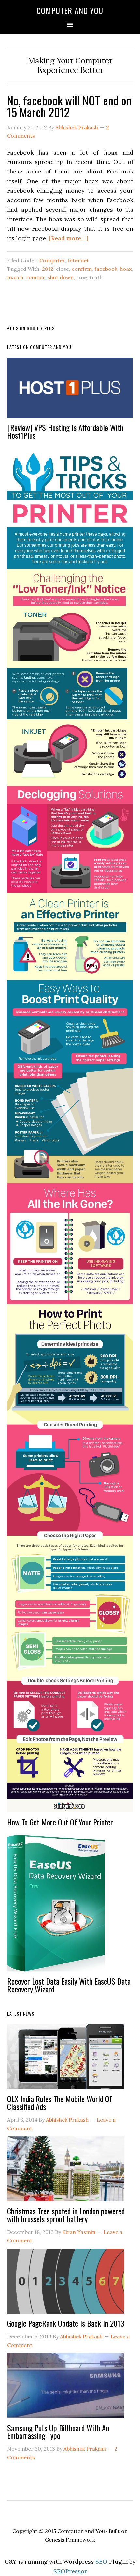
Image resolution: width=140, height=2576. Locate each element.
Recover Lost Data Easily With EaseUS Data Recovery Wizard (69, 1985)
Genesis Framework (70, 2540)
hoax (126, 269)
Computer (52, 260)
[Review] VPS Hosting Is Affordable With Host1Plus (65, 431)
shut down (61, 277)
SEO (101, 2562)
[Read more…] (68, 238)
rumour (35, 277)
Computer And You (70, 10)
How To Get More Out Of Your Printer (60, 1822)
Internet (78, 260)
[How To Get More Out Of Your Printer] (70, 1133)
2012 (48, 269)
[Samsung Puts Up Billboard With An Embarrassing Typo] (66, 2388)
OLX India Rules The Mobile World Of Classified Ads (60, 2102)
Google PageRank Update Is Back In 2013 (66, 2323)
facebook (106, 269)
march (15, 277)
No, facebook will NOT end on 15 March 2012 (69, 106)
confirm (82, 269)
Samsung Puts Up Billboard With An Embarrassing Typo (58, 2431)
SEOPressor (70, 2571)
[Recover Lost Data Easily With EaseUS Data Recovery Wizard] (56, 1906)
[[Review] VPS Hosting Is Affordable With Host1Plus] (70, 391)
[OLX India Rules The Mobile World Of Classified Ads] (66, 2059)
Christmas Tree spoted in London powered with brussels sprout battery (66, 2215)
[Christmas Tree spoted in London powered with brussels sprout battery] (66, 2172)
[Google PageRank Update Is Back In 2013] (66, 2284)
